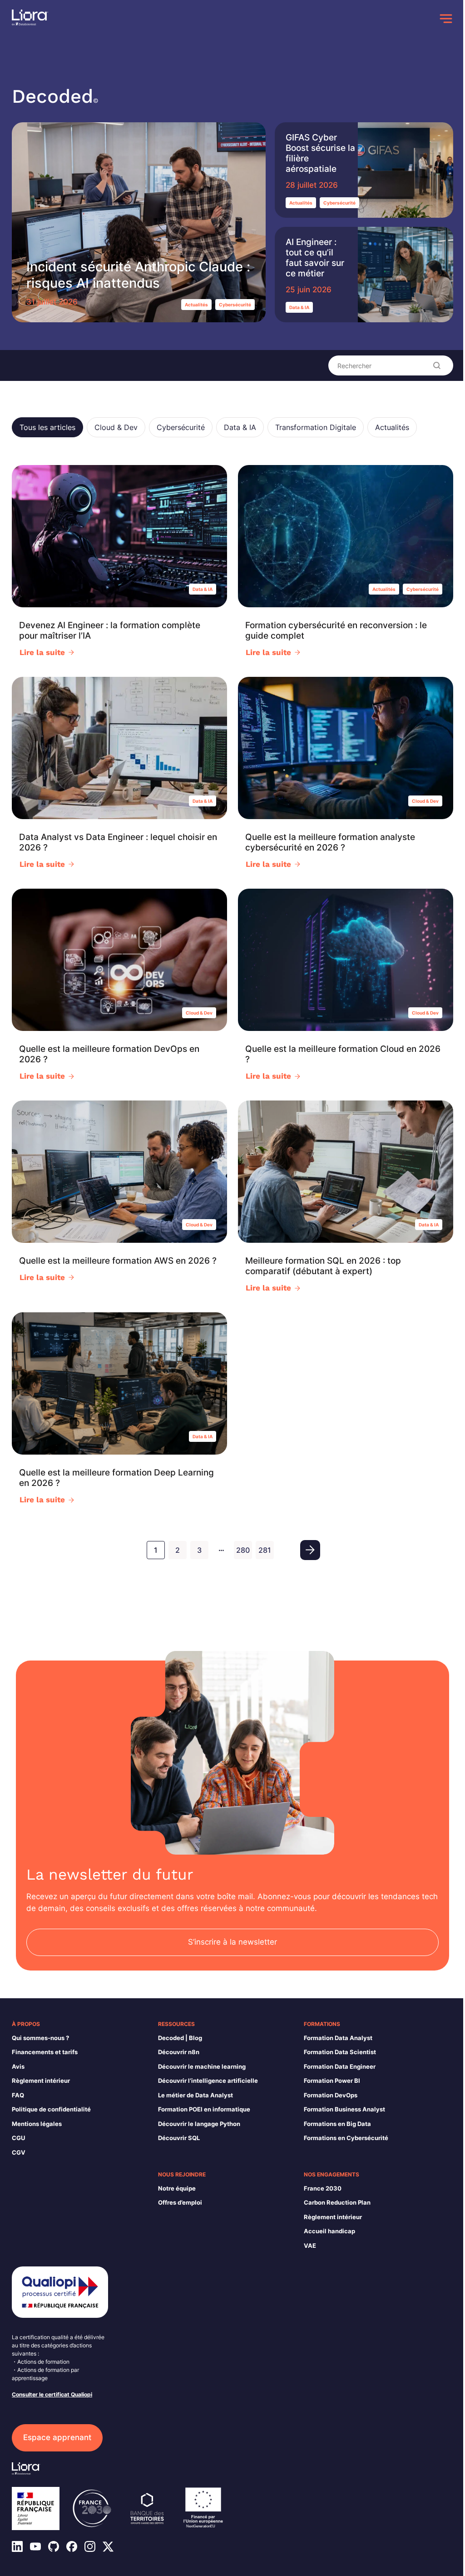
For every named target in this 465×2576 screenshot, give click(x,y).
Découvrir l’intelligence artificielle (208, 2081)
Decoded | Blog (180, 2038)
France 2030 (323, 2188)
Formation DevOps (331, 2095)
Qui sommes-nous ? (40, 2038)
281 (265, 1550)
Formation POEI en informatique (204, 2109)
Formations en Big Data (337, 2124)
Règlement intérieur (41, 2081)
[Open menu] (446, 19)
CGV (19, 2152)
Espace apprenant (57, 2437)
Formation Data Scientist (340, 2052)
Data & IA (299, 307)
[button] (47, 427)
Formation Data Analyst (338, 2038)
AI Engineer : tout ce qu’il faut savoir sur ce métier (315, 258)
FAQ (18, 2095)
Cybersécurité (235, 305)
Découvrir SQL (179, 2138)
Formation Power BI (332, 2081)
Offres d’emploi (180, 2202)
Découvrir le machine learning (202, 2066)
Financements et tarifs (45, 2052)
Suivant (310, 1550)
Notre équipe (177, 2188)
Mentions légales (37, 2124)
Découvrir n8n (179, 2052)
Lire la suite (42, 652)
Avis (18, 2066)
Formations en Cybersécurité (346, 2138)
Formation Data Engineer (340, 2066)
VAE (310, 2246)
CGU (18, 2138)
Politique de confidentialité (51, 2109)
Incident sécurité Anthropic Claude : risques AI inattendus (138, 275)
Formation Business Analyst (344, 2109)
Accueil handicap (329, 2231)
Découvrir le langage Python (199, 2124)
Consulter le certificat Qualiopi (52, 2394)
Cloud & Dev (425, 801)
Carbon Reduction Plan (337, 2202)
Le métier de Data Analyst (195, 2095)
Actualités (196, 305)
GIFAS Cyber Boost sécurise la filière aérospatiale (320, 153)
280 (243, 1550)
